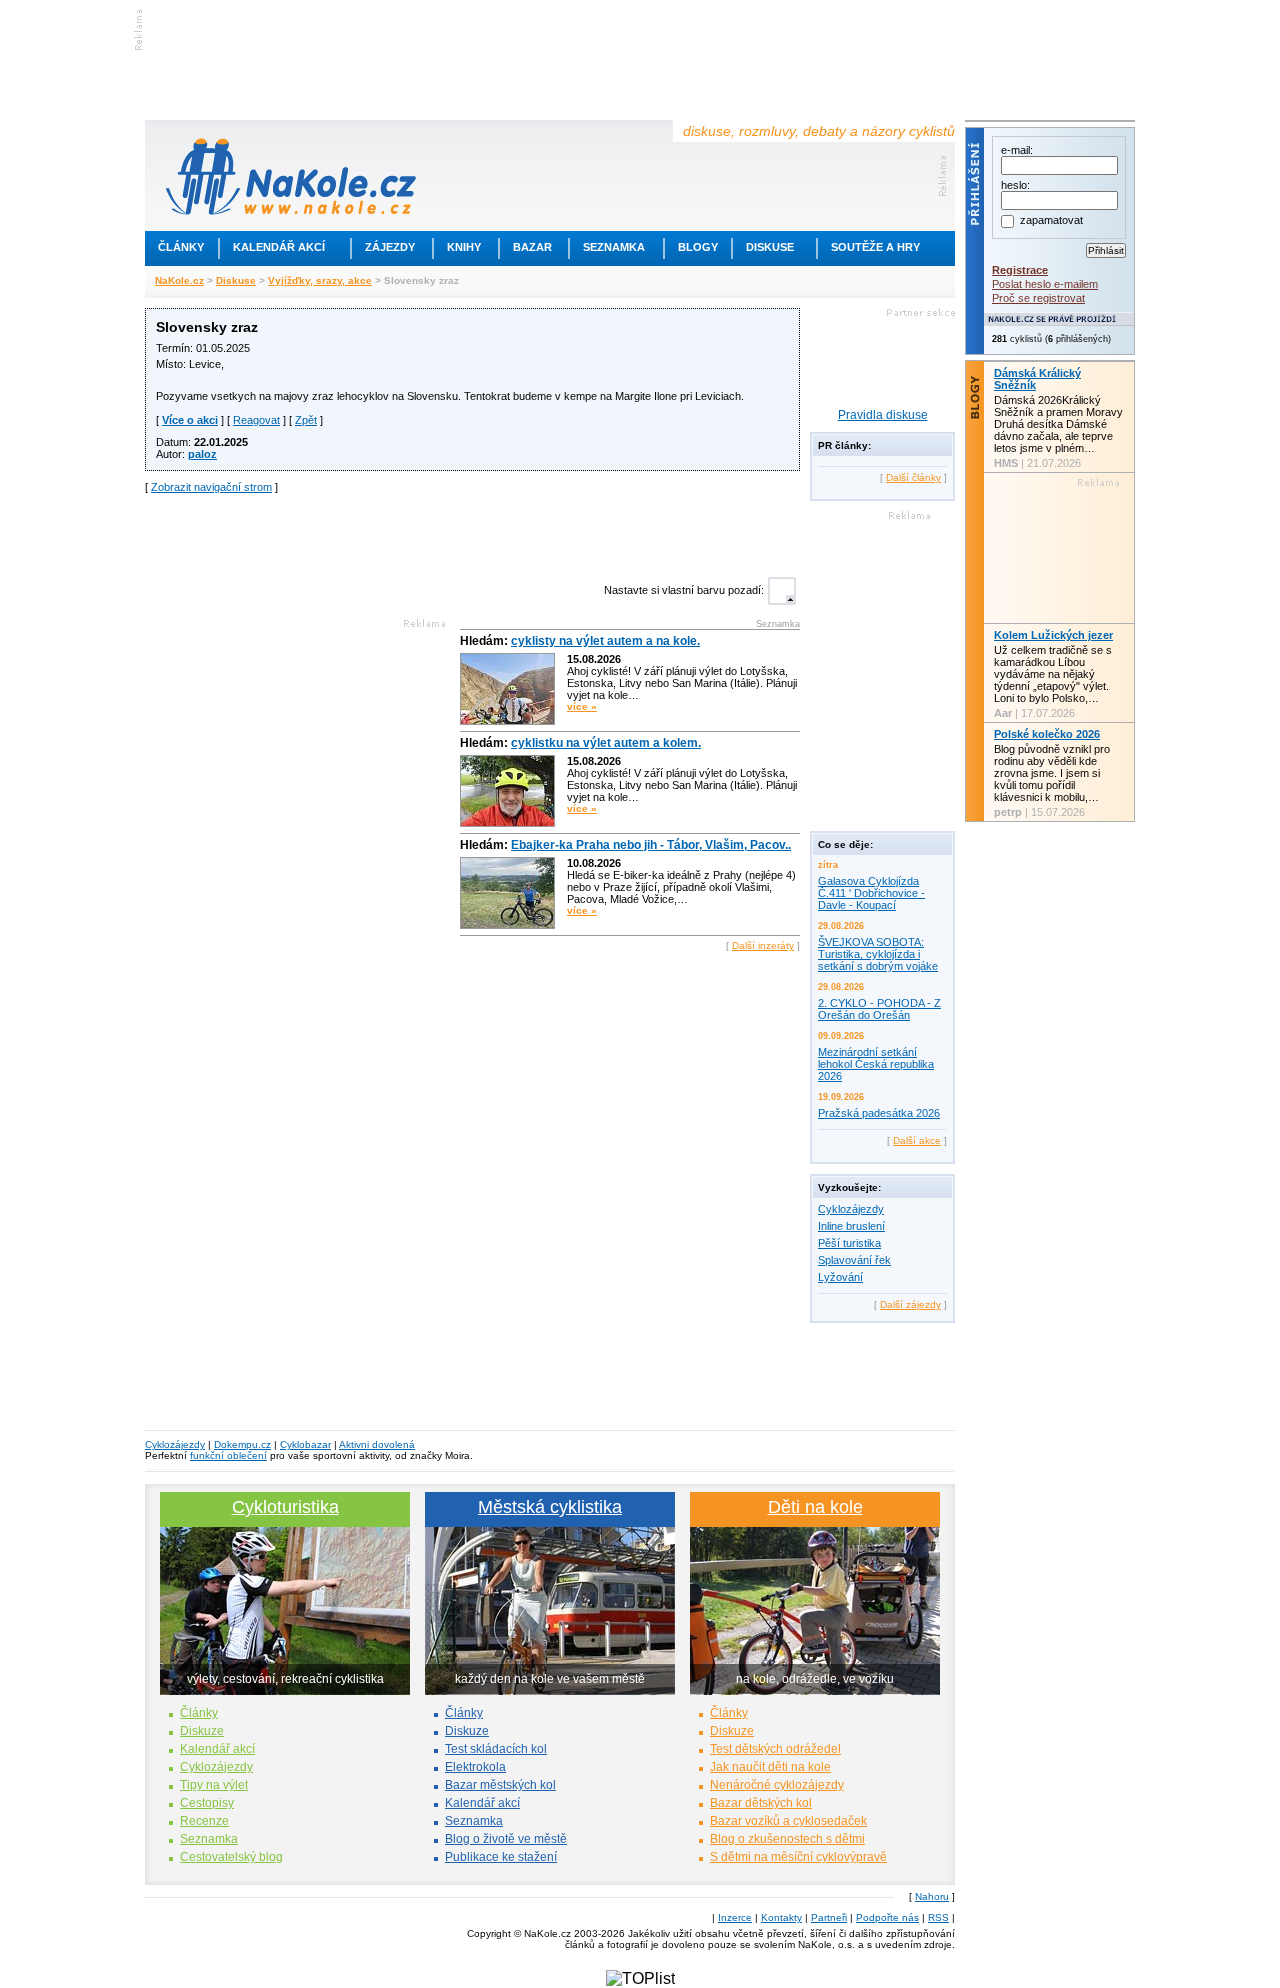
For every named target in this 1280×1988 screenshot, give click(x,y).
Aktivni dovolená (377, 1444)
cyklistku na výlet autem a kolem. (606, 743)
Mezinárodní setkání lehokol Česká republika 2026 (876, 1064)
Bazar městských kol (500, 1785)
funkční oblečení (228, 1455)
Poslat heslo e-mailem (1045, 284)
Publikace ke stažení (501, 1857)
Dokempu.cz (242, 1444)
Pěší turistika (849, 1243)
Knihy (464, 247)
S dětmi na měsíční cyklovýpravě (798, 1857)
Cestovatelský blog (231, 1857)
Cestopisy (207, 1803)
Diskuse (770, 247)
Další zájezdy (910, 1304)
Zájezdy (390, 247)
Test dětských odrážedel (775, 1749)
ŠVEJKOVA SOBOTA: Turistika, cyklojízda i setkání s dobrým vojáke (878, 954)
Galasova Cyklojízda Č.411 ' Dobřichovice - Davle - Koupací (871, 893)
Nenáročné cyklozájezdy (777, 1785)
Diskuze (202, 1731)
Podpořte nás (887, 1917)
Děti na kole (815, 1507)
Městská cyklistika (550, 1507)
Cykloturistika (285, 1507)
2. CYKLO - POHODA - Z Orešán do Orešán (879, 1009)
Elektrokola (475, 1767)
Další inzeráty (763, 945)
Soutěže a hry (875, 247)
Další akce (917, 1140)
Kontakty (781, 1917)
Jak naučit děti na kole (770, 1767)
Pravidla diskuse (883, 415)
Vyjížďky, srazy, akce (320, 280)
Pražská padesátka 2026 (879, 1113)
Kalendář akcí (279, 247)
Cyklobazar (305, 1444)
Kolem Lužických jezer (1053, 635)
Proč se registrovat (1038, 298)
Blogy (698, 247)
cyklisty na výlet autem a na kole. (605, 641)
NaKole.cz (179, 280)
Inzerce (735, 1917)
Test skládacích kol (496, 1749)
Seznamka (614, 247)
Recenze (204, 1821)
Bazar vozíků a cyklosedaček (788, 1821)
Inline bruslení (851, 1226)
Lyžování (840, 1277)
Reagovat (256, 420)
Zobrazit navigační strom (211, 487)
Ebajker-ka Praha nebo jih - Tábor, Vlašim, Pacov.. (651, 845)
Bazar (532, 247)
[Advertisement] (473, 533)
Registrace (1020, 270)
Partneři (829, 1917)
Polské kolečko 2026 (1047, 734)
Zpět (306, 420)
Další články (913, 477)
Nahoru (932, 1896)
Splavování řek (854, 1260)
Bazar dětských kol (761, 1803)
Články (181, 247)
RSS (938, 1917)
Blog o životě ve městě (506, 1839)
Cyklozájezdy (851, 1209)
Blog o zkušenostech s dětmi (787, 1839)
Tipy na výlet (214, 1785)
